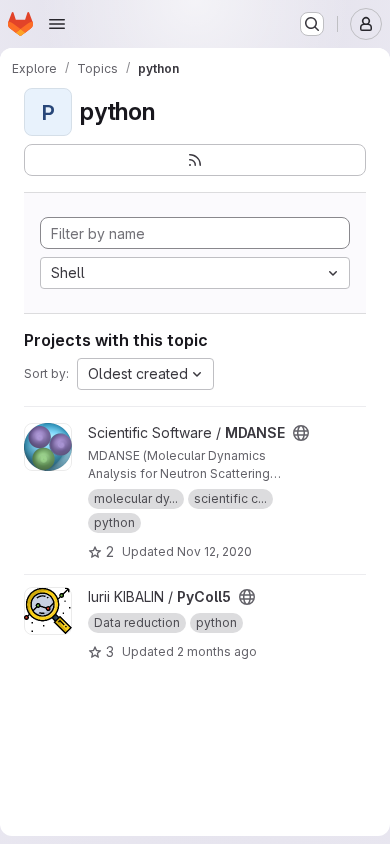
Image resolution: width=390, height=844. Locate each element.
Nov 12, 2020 (214, 551)
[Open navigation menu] (57, 24)
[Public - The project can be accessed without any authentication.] (301, 433)
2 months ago (217, 651)
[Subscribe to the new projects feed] (195, 160)
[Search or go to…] (312, 24)
